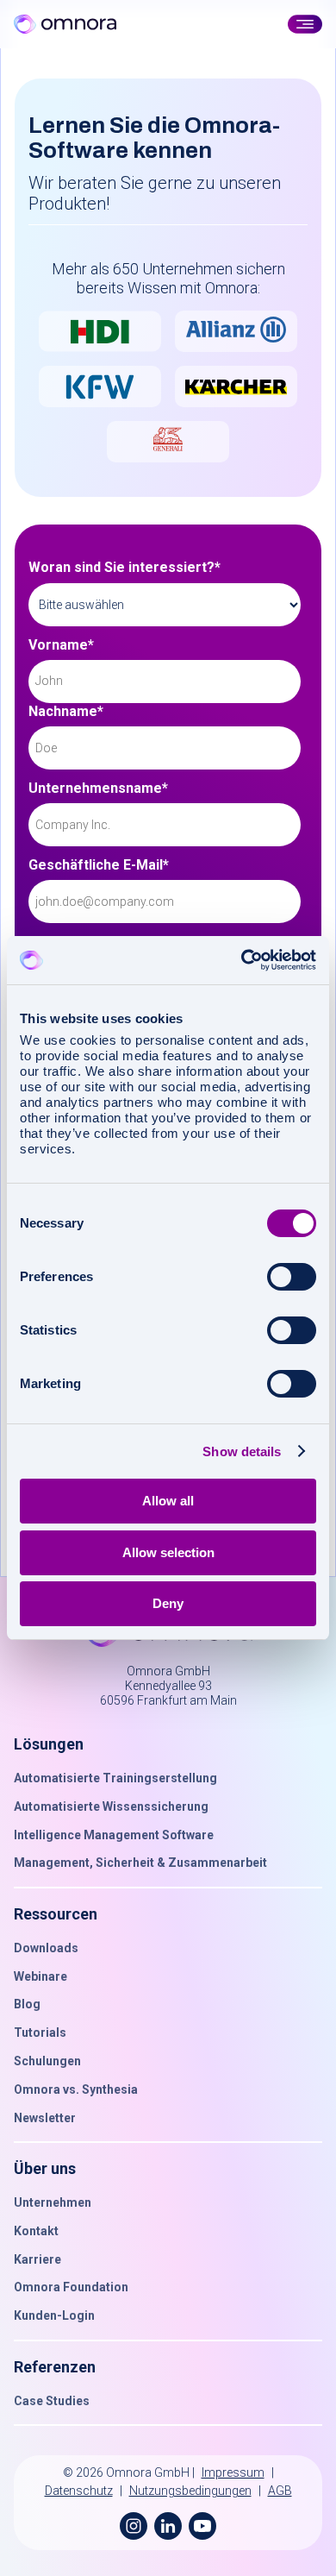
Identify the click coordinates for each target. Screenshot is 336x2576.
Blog (27, 2004)
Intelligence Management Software (114, 1835)
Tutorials (40, 2033)
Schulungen (47, 2061)
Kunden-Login (54, 2315)
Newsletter (45, 2118)
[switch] (292, 1277)
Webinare (40, 1976)
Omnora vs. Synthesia (76, 2089)
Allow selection (168, 1552)
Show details (242, 1451)
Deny (168, 1603)
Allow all (168, 1501)
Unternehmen (53, 2202)
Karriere (37, 2259)
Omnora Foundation (71, 2287)
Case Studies (52, 2401)
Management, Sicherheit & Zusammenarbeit (140, 1863)
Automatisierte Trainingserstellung (115, 1778)
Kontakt (36, 2231)
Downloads (46, 1948)
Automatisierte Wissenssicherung (111, 1806)
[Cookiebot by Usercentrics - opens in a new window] (242, 960)
